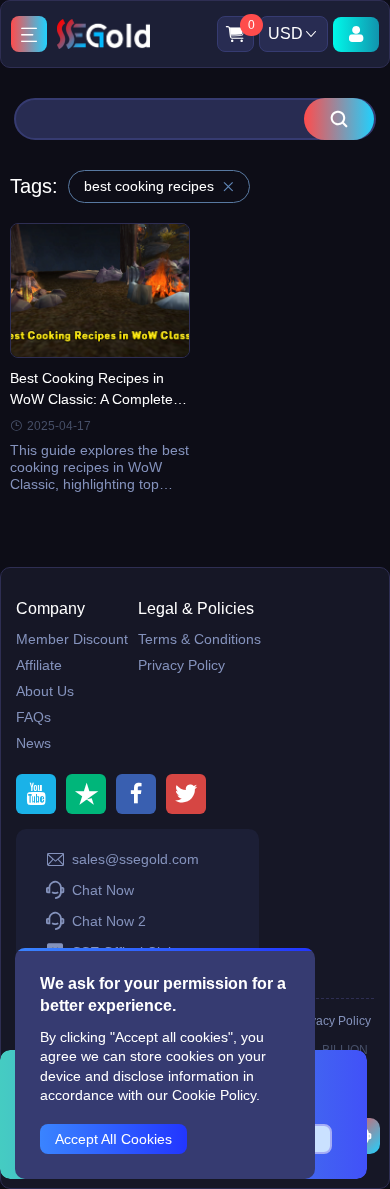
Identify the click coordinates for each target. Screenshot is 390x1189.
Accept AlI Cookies (113, 1139)
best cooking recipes (149, 186)
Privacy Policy (181, 665)
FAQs (33, 717)
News (33, 743)
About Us (45, 691)
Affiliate (39, 665)
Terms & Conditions (199, 639)
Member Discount (72, 639)
